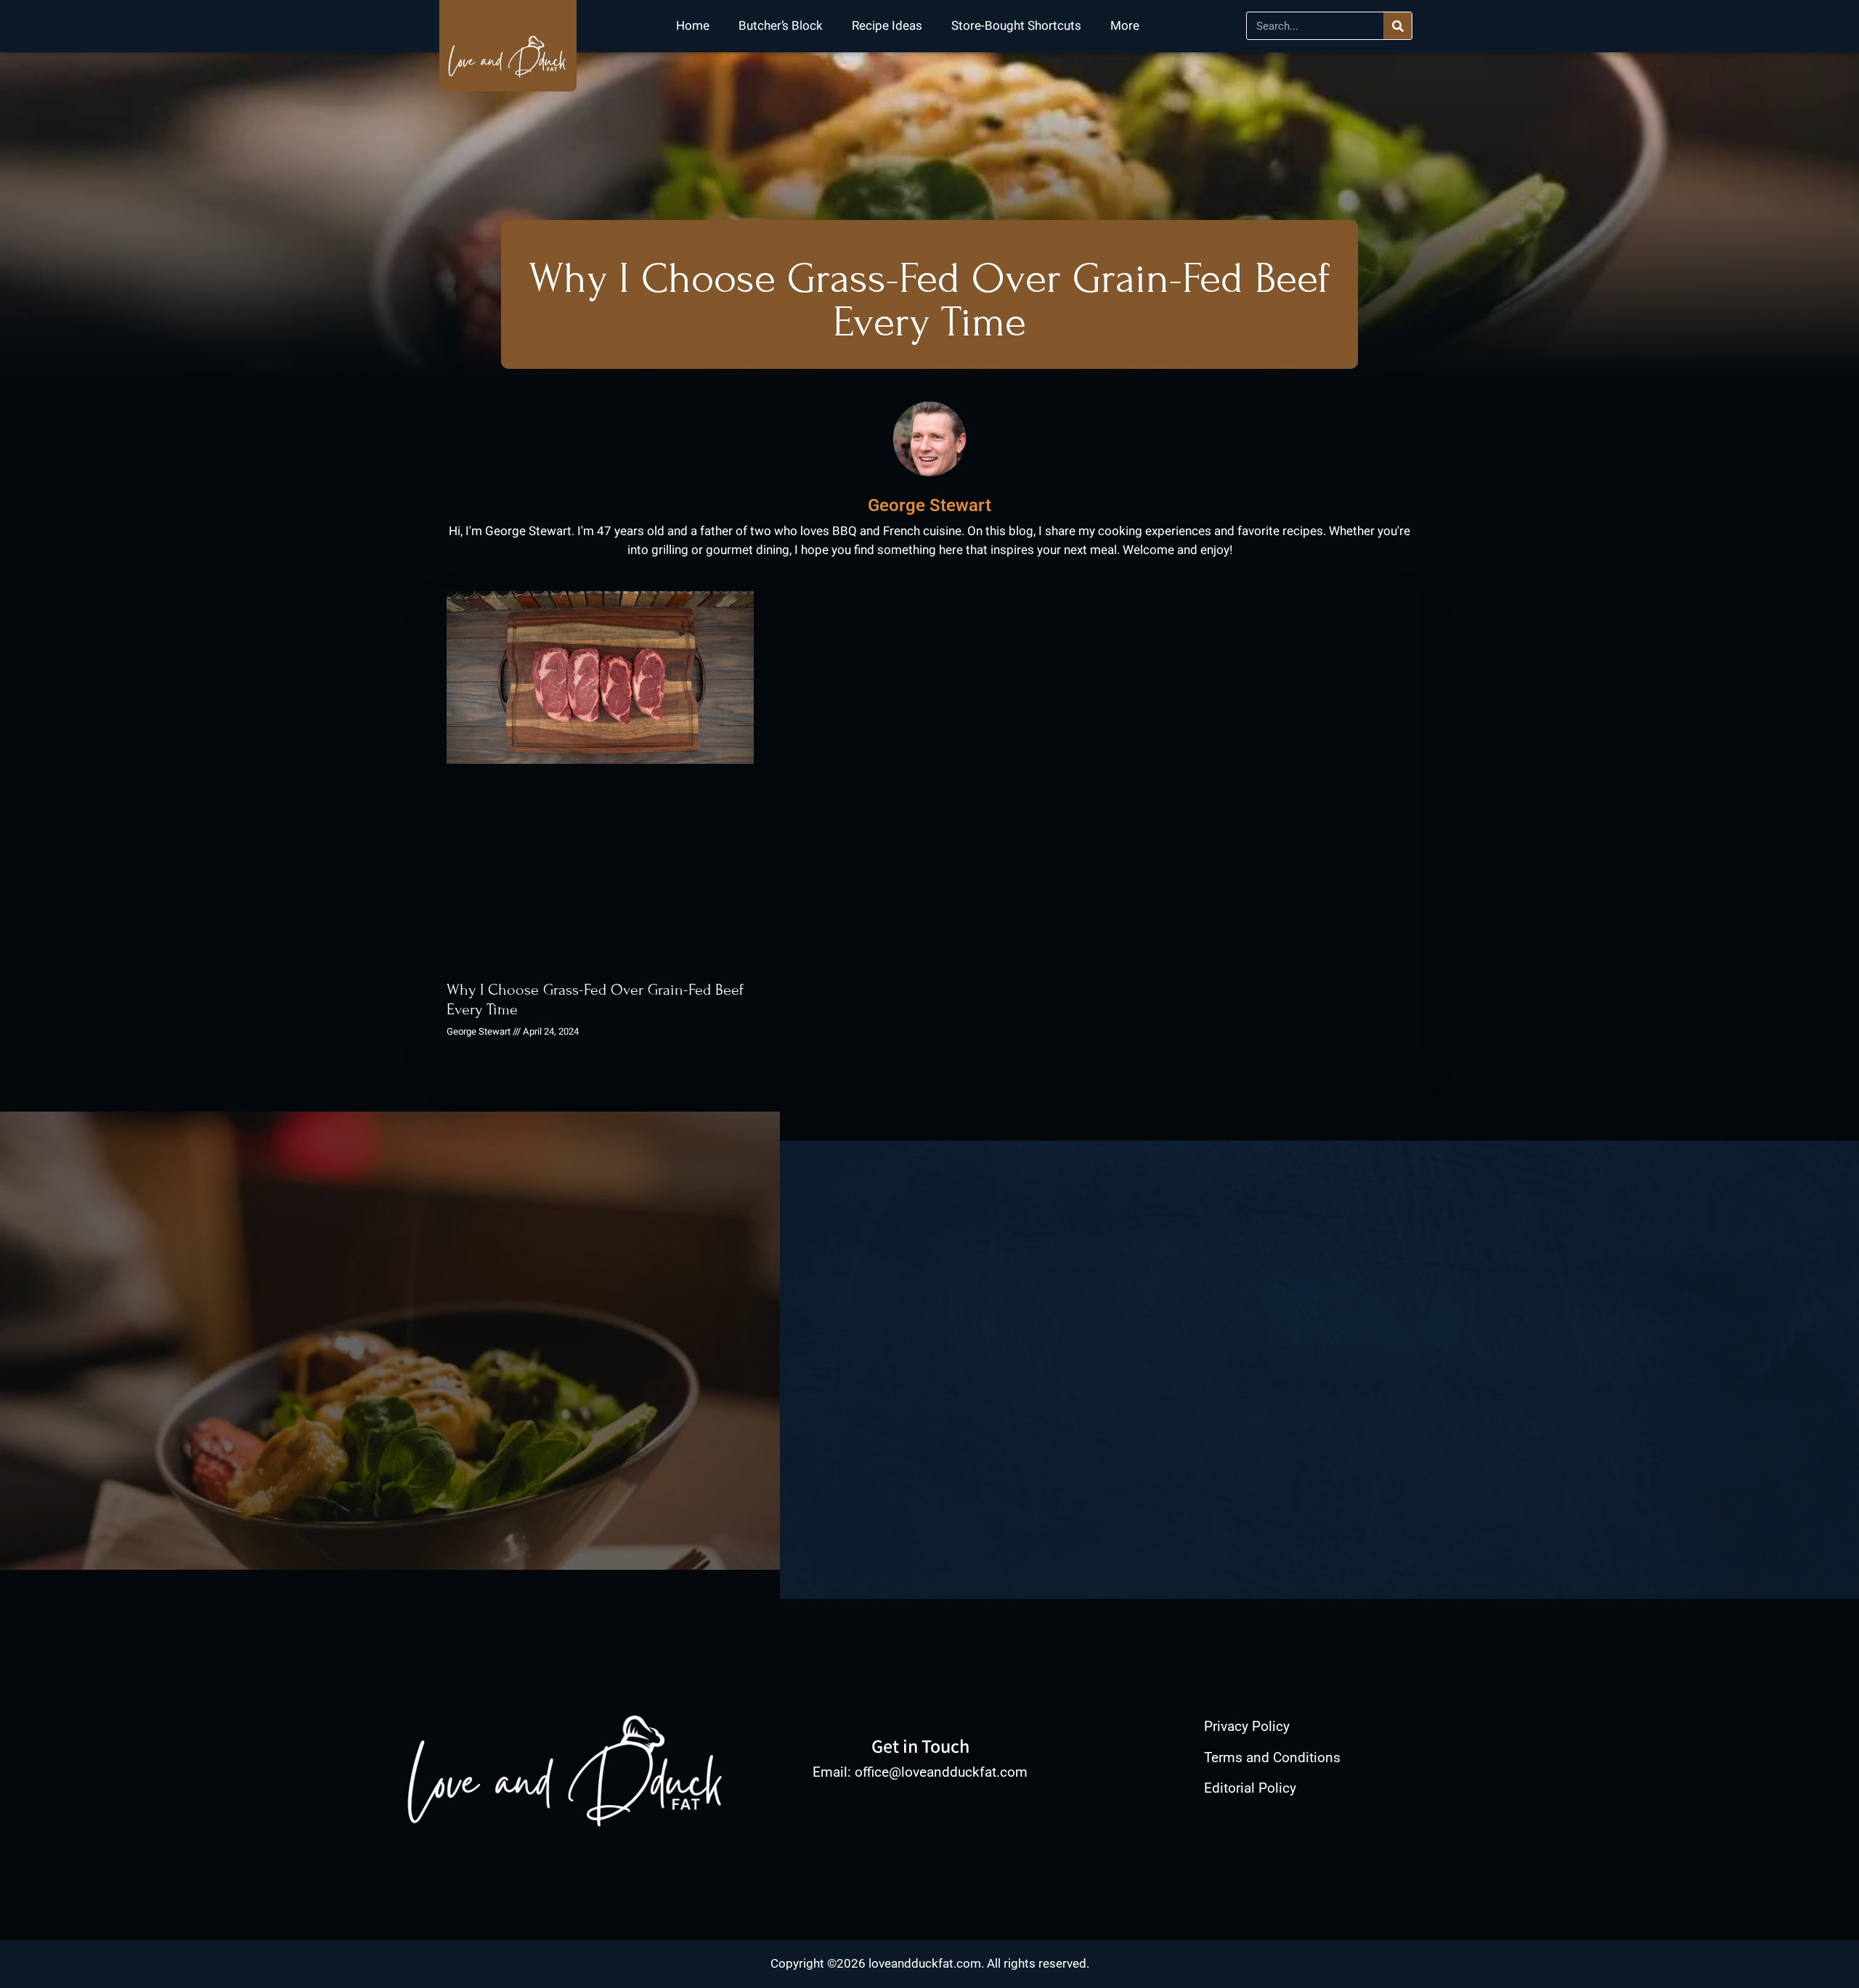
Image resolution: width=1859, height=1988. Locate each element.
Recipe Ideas (887, 26)
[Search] (1398, 26)
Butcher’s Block (781, 26)
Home (693, 26)
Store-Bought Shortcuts (1016, 26)
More (1125, 26)
